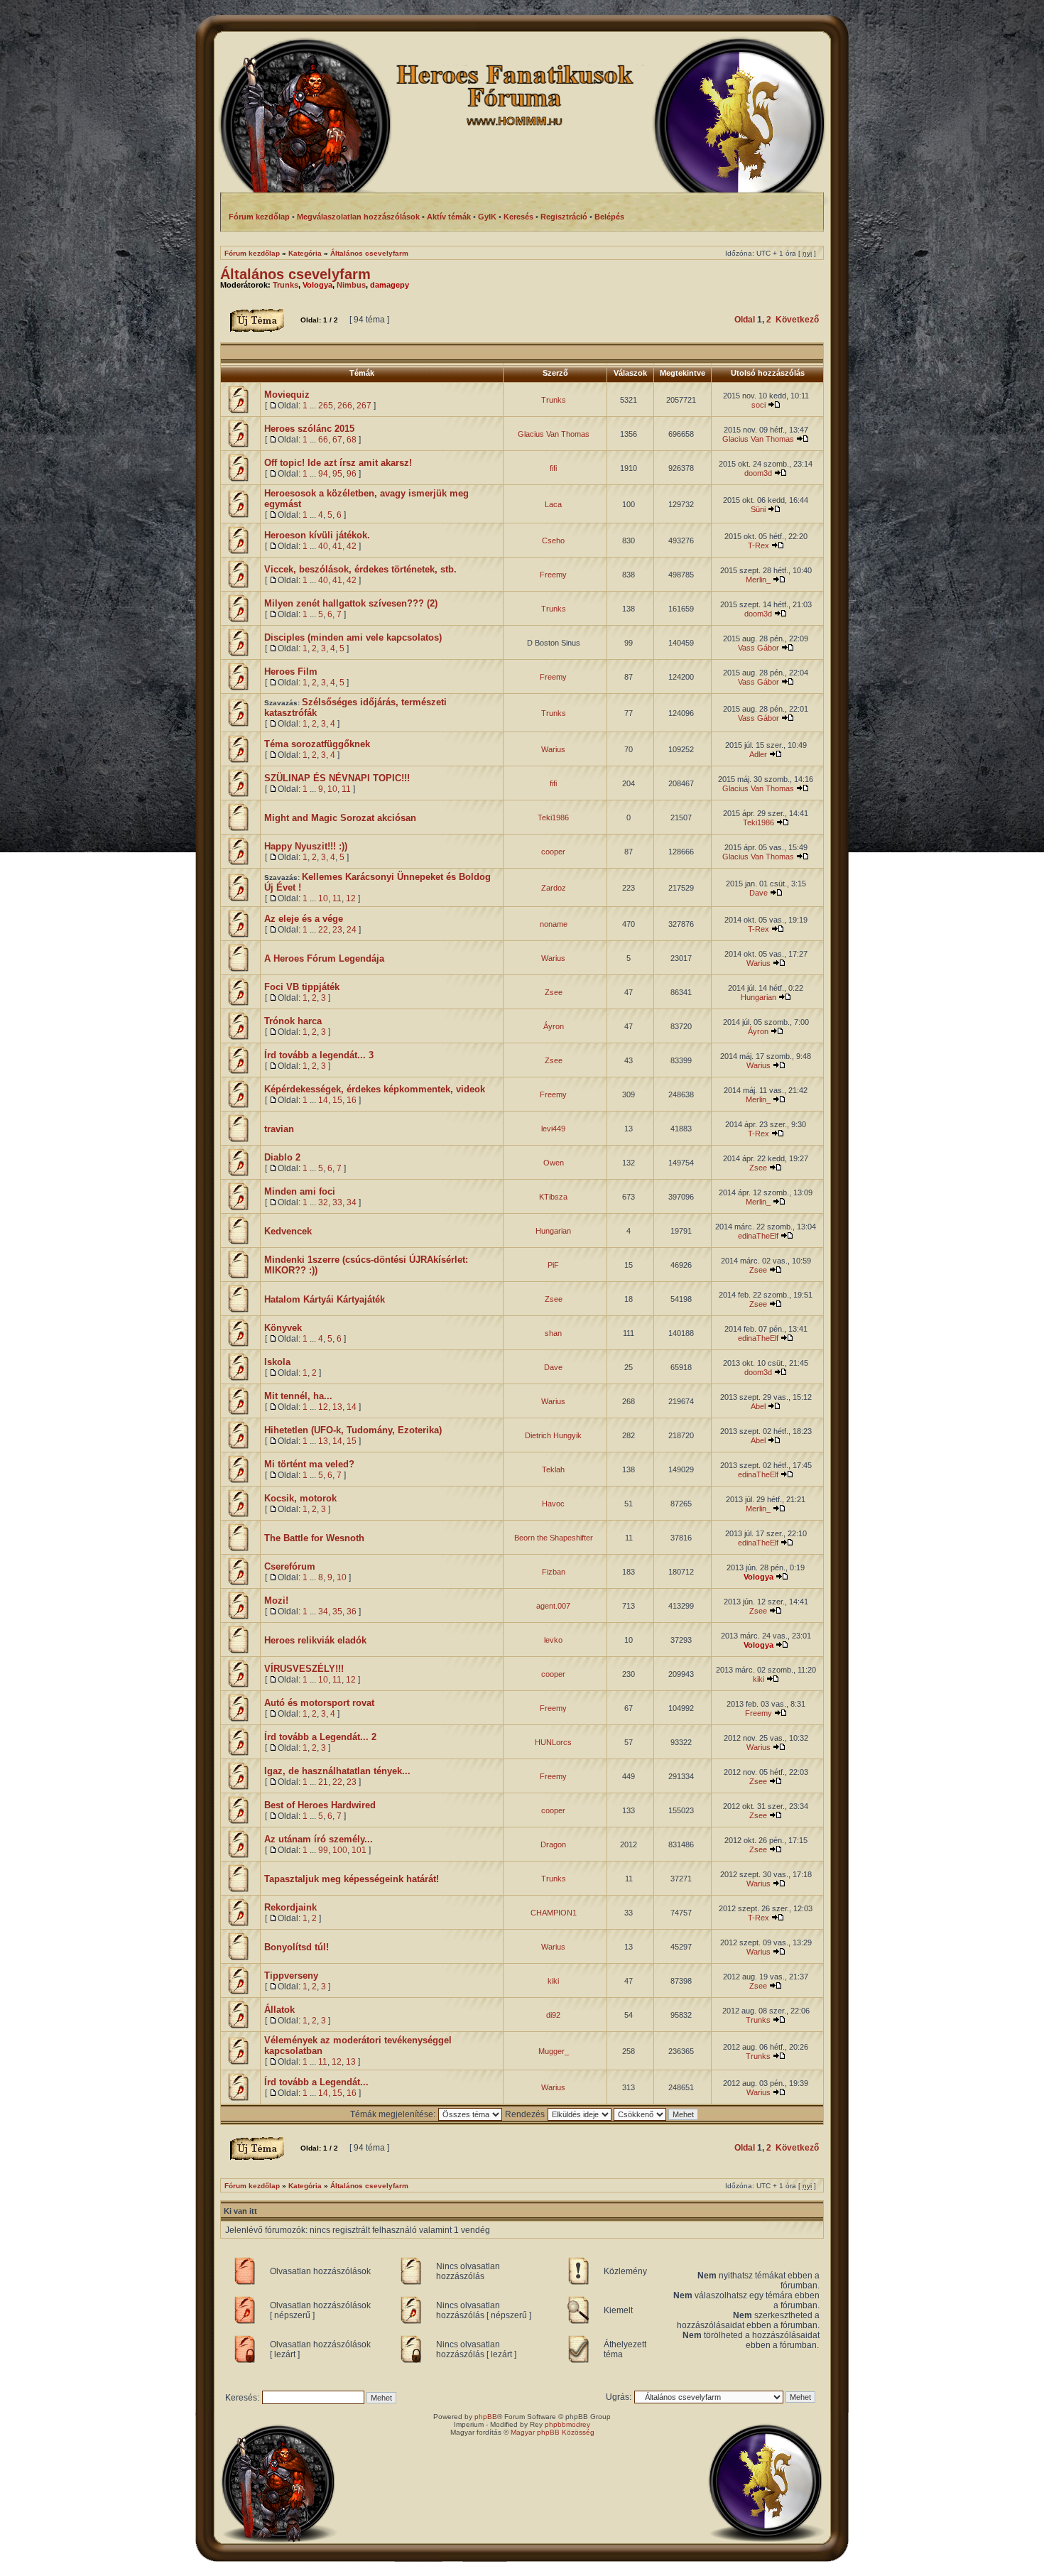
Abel (758, 1406)
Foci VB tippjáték (302, 987)
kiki (758, 1679)
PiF (553, 1265)
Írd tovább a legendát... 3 (319, 1055)
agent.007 (553, 1606)
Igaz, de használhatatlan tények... (337, 1771)
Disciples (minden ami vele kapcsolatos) (353, 637)
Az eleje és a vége (304, 919)
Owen (554, 1163)
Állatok (279, 2010)
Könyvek (283, 1328)
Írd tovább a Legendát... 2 (320, 1737)
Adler (758, 754)
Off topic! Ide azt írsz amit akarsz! (338, 463)
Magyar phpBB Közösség (553, 2432)
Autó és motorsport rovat (319, 1703)
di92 (553, 2015)
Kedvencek (288, 1231)
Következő (797, 320)
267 (364, 406)
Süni (758, 509)
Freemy (553, 575)
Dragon (553, 1844)
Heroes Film (291, 672)
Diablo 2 (282, 1157)
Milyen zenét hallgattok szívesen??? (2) (351, 603)
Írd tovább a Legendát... (316, 2082)
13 (337, 1407)
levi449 (553, 1129)
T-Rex (758, 545)
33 (337, 1202)
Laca (553, 504)
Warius (553, 749)
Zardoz (554, 888)
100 (340, 1850)
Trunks (286, 285)
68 (352, 440)
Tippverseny (291, 1976)
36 (352, 1612)
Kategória (305, 253)
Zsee (554, 992)
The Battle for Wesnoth (314, 1538)
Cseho (553, 540)
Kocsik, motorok (300, 1498)
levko (553, 1640)
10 (332, 789)
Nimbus (351, 285)
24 (352, 930)
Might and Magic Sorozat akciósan (340, 818)
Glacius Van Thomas (554, 434)
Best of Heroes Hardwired (320, 1805)
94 (323, 474)
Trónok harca (293, 1021)
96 (352, 474)
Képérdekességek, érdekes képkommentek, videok (375, 1089)
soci (758, 405)
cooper (553, 852)
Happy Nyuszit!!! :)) (306, 846)
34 (352, 1202)
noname (554, 924)
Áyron (554, 1026)
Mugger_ (554, 2051)
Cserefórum (290, 1566)
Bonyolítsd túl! (297, 1947)
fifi (553, 468)
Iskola (277, 1362)
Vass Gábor (758, 648)
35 (337, 1612)
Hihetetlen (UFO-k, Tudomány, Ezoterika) (353, 1430)
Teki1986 (553, 817)
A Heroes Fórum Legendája (324, 958)
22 (323, 930)
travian (279, 1129)
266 (345, 406)
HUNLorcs (553, 1742)
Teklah (553, 1469)
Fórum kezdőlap (252, 253)
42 (352, 546)
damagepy (390, 285)
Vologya (317, 285)
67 (337, 440)
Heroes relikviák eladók (315, 1640)
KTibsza (553, 1197)
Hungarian (758, 997)
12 (351, 898)
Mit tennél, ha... (298, 1396)
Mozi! (276, 1601)
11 (346, 789)
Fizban (554, 1572)
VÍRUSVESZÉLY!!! (304, 1669)
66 (323, 440)
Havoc (553, 1504)
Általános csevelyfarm (369, 253)
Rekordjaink (290, 1907)
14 (323, 1100)
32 (323, 1202)
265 (326, 406)
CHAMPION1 (554, 1913)
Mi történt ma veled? (309, 1464)
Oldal (745, 320)
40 (323, 546)
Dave (758, 893)
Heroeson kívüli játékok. (317, 535)
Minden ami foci (300, 1191)
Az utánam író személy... (319, 1839)
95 (337, 474)
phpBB (486, 2417)
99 (323, 1850)
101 (359, 1850)
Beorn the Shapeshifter (554, 1538)
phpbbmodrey (567, 2424)
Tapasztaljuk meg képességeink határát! (352, 1879)
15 (337, 1100)
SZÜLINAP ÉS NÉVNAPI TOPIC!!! (337, 778)
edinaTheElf (758, 1236)
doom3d (758, 473)
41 (337, 546)
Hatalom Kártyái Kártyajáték (325, 1299)
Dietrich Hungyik (553, 1435)
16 (352, 1100)
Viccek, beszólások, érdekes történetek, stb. (360, 569)
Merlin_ (758, 580)
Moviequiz (287, 395)
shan (553, 1333)
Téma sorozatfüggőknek (317, 744)
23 (337, 930)
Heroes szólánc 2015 (309, 429)
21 (323, 1782)
